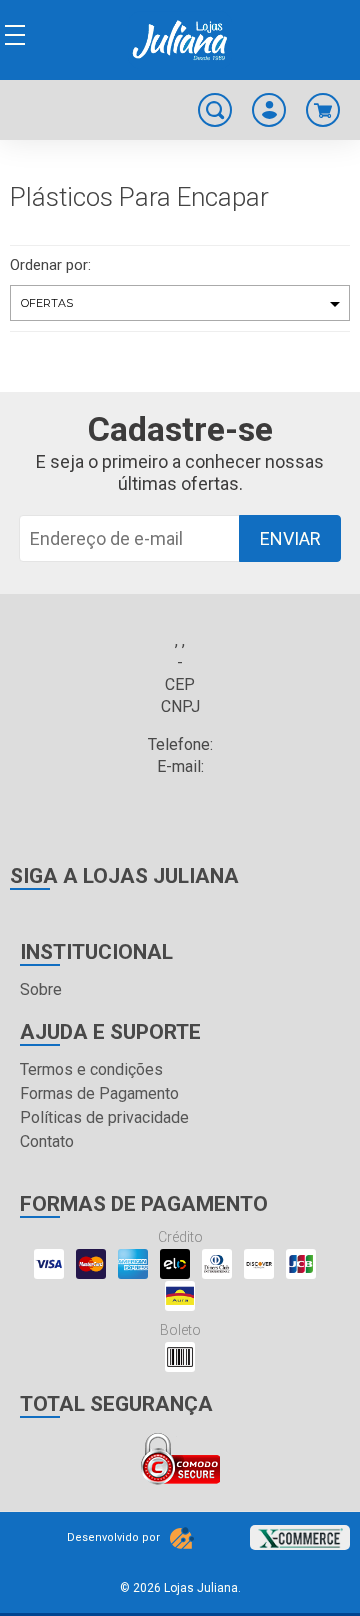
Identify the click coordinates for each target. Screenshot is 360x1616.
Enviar (290, 538)
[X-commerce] (300, 1531)
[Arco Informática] (182, 1538)
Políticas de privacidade (104, 1117)
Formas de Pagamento (99, 1093)
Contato (47, 1141)
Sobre (41, 989)
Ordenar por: (50, 265)
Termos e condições (91, 1069)
